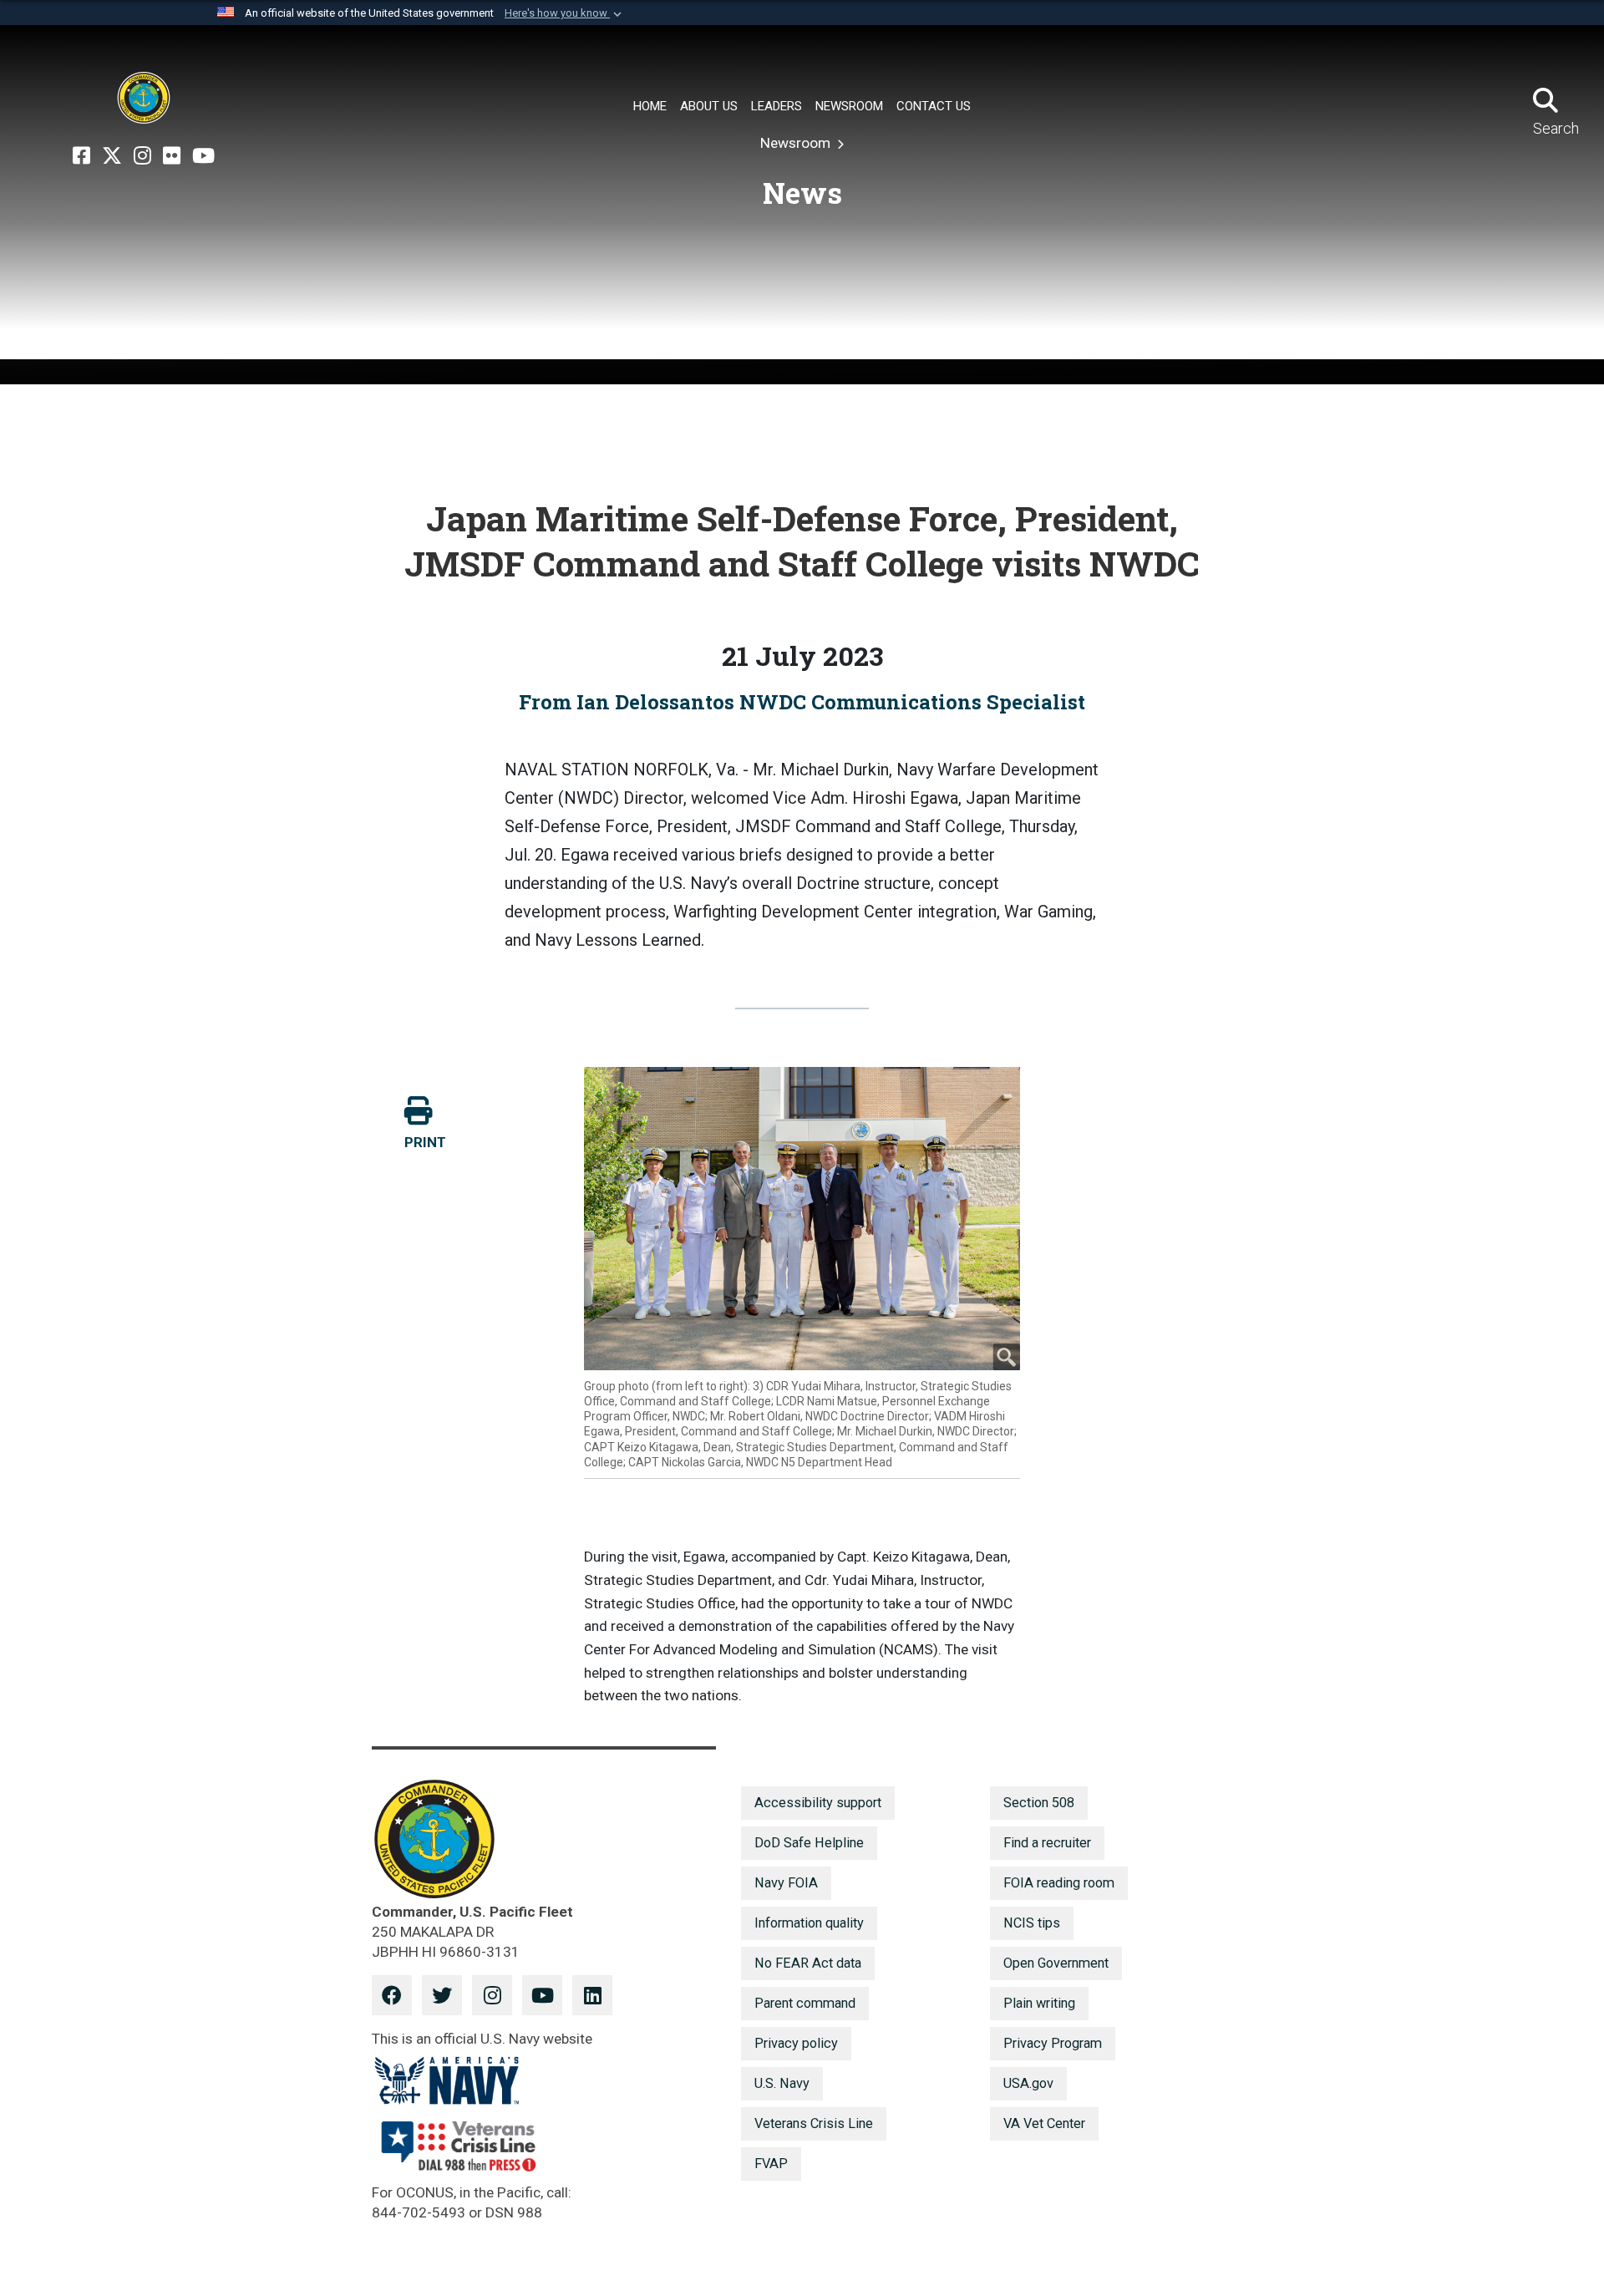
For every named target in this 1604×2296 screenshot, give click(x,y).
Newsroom (797, 143)
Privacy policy (796, 2043)
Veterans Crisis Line (814, 2123)
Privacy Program (1053, 2043)
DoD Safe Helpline (809, 1843)
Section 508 (1039, 1803)
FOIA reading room (1059, 1883)
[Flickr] (172, 156)
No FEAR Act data (808, 1963)
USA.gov (1028, 2083)
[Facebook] (81, 156)
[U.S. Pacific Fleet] (144, 98)
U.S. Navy (782, 2083)
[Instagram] (142, 156)
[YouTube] (203, 156)
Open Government (1056, 1963)
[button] (565, 13)
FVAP (771, 2164)
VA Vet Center (1044, 2123)
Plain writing (1039, 2003)
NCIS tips (1032, 1923)
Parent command (805, 2003)
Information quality (809, 1923)
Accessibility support (818, 1803)
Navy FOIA (786, 1883)
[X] (112, 156)
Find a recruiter (1047, 1843)
